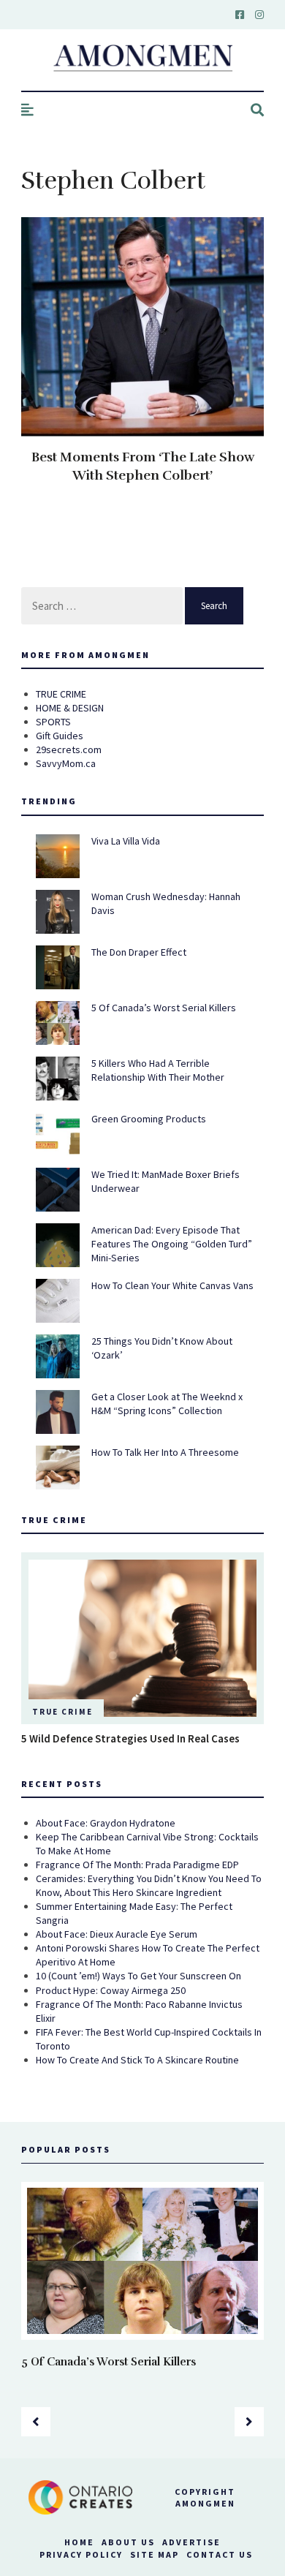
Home (79, 2542)
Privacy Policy (81, 2554)
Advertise (191, 2542)
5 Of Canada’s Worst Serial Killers (164, 1008)
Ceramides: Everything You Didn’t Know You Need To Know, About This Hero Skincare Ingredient (149, 1885)
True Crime (62, 1712)
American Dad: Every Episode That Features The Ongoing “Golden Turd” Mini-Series (172, 1244)
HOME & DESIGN (70, 708)
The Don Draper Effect (139, 952)
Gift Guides (60, 736)
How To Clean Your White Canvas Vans (172, 1285)
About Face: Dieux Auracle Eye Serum (117, 1934)
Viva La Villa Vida (126, 841)
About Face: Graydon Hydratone (106, 1823)
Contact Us (220, 2554)
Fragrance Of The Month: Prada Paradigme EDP (137, 1865)
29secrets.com (69, 749)
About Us (128, 2542)
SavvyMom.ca (66, 763)
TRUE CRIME (61, 694)
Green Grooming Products (149, 1119)
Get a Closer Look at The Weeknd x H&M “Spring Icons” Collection (167, 1404)
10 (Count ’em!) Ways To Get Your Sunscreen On (138, 1976)
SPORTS (53, 722)
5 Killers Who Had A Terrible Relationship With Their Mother (158, 1070)
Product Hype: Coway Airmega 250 (111, 1990)
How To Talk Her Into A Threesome (165, 1452)
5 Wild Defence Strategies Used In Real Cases (130, 1738)
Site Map (155, 2554)
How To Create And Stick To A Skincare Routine (137, 2060)
